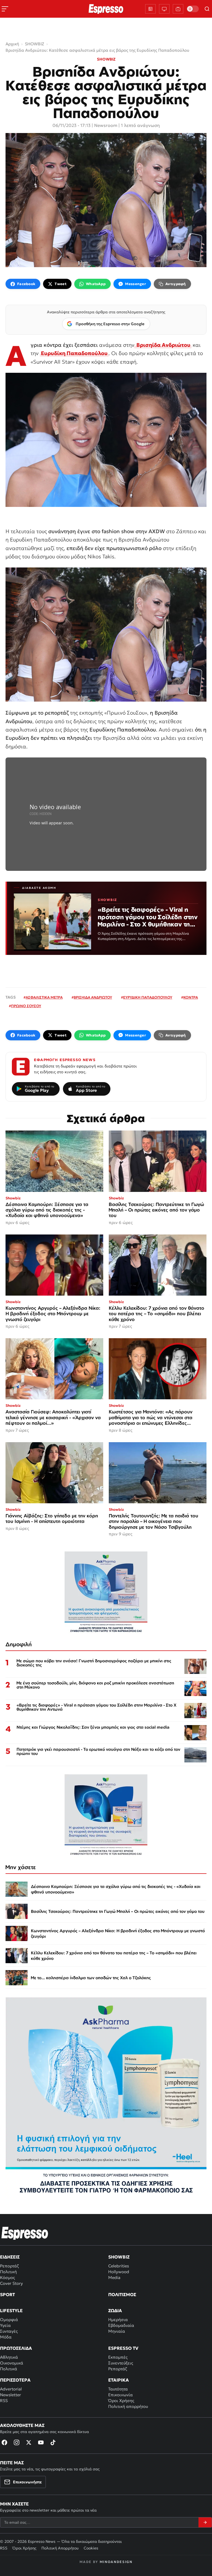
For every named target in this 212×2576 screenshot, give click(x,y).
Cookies (91, 2548)
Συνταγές (9, 2331)
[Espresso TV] (178, 9)
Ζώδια (115, 2311)
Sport (7, 2294)
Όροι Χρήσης (121, 2401)
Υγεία (5, 2325)
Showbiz (119, 2257)
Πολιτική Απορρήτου (60, 2548)
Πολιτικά (9, 2369)
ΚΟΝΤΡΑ (191, 997)
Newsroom (106, 125)
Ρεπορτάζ (9, 2266)
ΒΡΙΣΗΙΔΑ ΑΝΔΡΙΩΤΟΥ (93, 997)
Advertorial (11, 2389)
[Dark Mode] (193, 9)
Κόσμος (7, 2277)
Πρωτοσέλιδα (16, 2348)
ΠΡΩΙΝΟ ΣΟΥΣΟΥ (26, 1006)
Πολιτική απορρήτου (128, 2406)
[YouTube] (41, 2442)
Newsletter (10, 2395)
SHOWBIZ (106, 59)
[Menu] (5, 9)
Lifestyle (11, 2311)
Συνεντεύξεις (121, 2363)
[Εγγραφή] (205, 2522)
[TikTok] (53, 2442)
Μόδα (6, 2337)
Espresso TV (123, 2348)
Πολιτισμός (122, 2294)
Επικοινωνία (120, 2395)
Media (114, 2277)
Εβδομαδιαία (121, 2325)
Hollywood (119, 2272)
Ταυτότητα (118, 2389)
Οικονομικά (12, 2363)
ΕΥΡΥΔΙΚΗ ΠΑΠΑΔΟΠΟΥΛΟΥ (148, 997)
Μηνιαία (117, 2331)
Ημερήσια (118, 2320)
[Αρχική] (25, 2233)
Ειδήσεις (10, 2257)
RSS (4, 2401)
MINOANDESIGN (116, 2562)
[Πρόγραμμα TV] (164, 9)
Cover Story (11, 2283)
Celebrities (119, 2266)
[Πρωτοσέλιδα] (150, 9)
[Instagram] (17, 2442)
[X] (29, 2442)
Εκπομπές (118, 2357)
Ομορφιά (9, 2320)
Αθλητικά (9, 2357)
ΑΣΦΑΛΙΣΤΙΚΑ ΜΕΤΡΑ (44, 997)
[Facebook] (4, 2442)
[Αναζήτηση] (207, 9)
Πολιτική (8, 2272)
